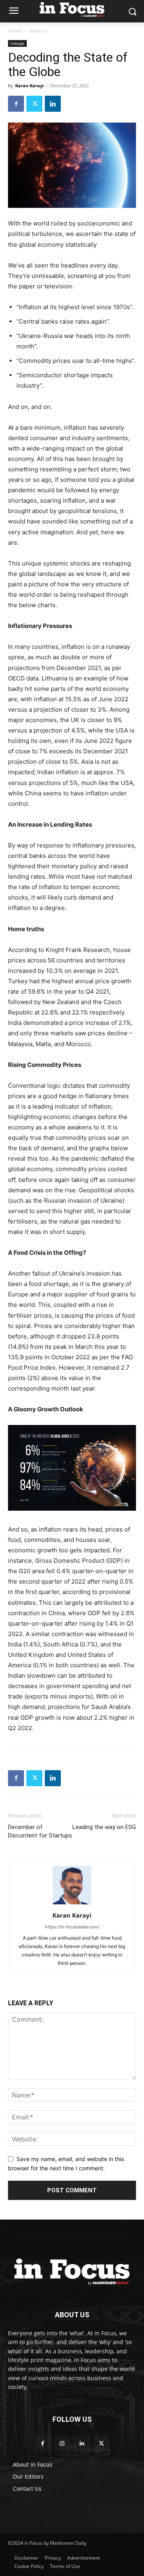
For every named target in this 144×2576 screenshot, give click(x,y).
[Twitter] (34, 104)
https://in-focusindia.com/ (72, 1927)
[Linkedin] (53, 104)
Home (15, 31)
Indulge (17, 43)
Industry (38, 31)
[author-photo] (72, 1904)
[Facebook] (16, 104)
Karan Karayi (29, 86)
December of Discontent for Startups (40, 1831)
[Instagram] (62, 2443)
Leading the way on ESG (104, 1827)
